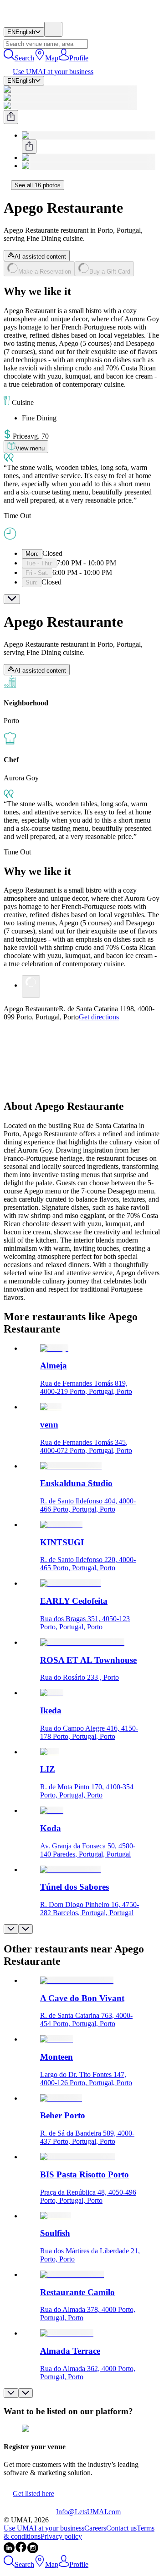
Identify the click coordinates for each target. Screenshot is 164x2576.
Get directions (99, 1017)
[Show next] (26, 1929)
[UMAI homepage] (30, 17)
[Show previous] (11, 1929)
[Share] (11, 117)
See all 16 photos (38, 185)
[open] (12, 599)
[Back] (7, 185)
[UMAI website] (30, 2512)
